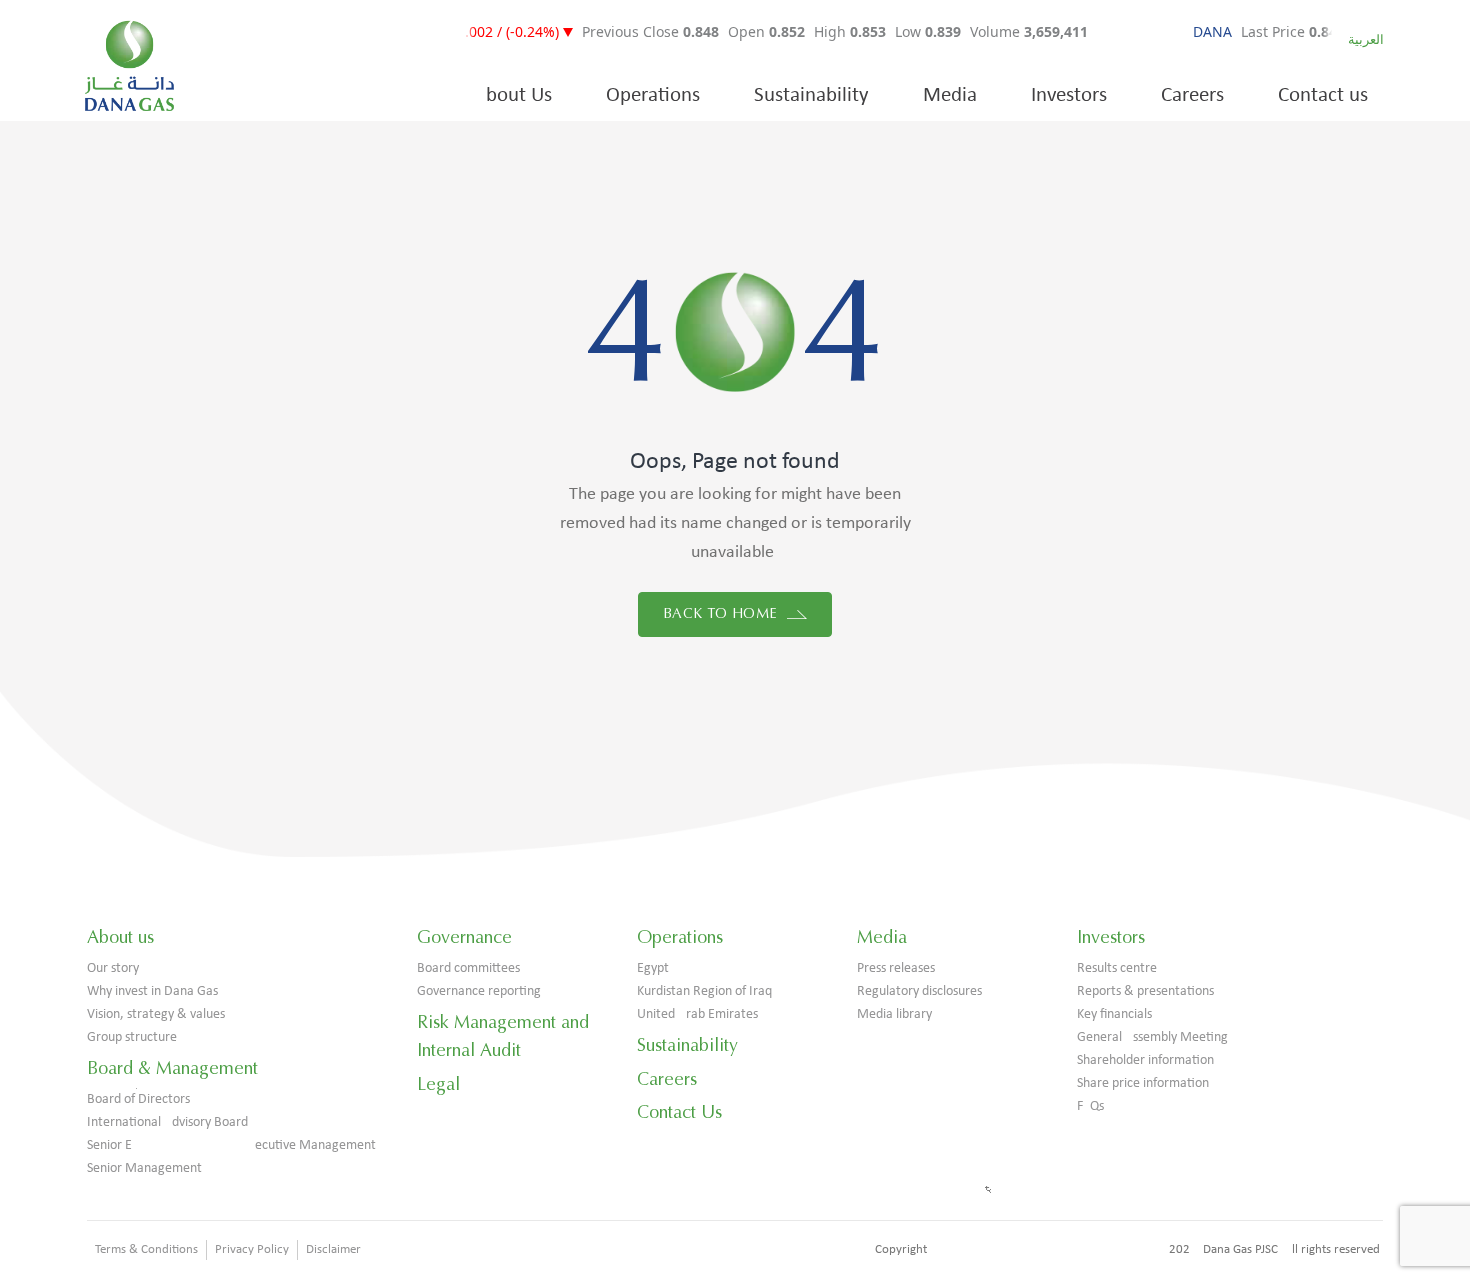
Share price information (1143, 1083)
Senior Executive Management (231, 1145)
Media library (894, 1014)
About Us (513, 95)
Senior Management (144, 1168)
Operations (653, 95)
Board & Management (172, 1068)
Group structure (132, 1037)
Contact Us (679, 1112)
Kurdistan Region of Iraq (704, 991)
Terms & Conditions (146, 1249)
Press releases (896, 968)
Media (950, 95)
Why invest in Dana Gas (152, 991)
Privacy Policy (252, 1249)
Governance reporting (479, 991)
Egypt (653, 968)
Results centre (1117, 968)
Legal (438, 1084)
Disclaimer (333, 1249)
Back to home (722, 613)
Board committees (468, 968)
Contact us (1323, 95)
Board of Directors (138, 1099)
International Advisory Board (167, 1122)
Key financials (1114, 1014)
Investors (1069, 95)
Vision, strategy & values (156, 1014)
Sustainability (811, 95)
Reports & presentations (1145, 991)
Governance (464, 937)
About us (120, 937)
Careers (1192, 95)
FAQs (1090, 1106)
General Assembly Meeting (1152, 1037)
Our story (113, 968)
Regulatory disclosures (919, 991)
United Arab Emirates (697, 1014)
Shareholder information (1145, 1060)
